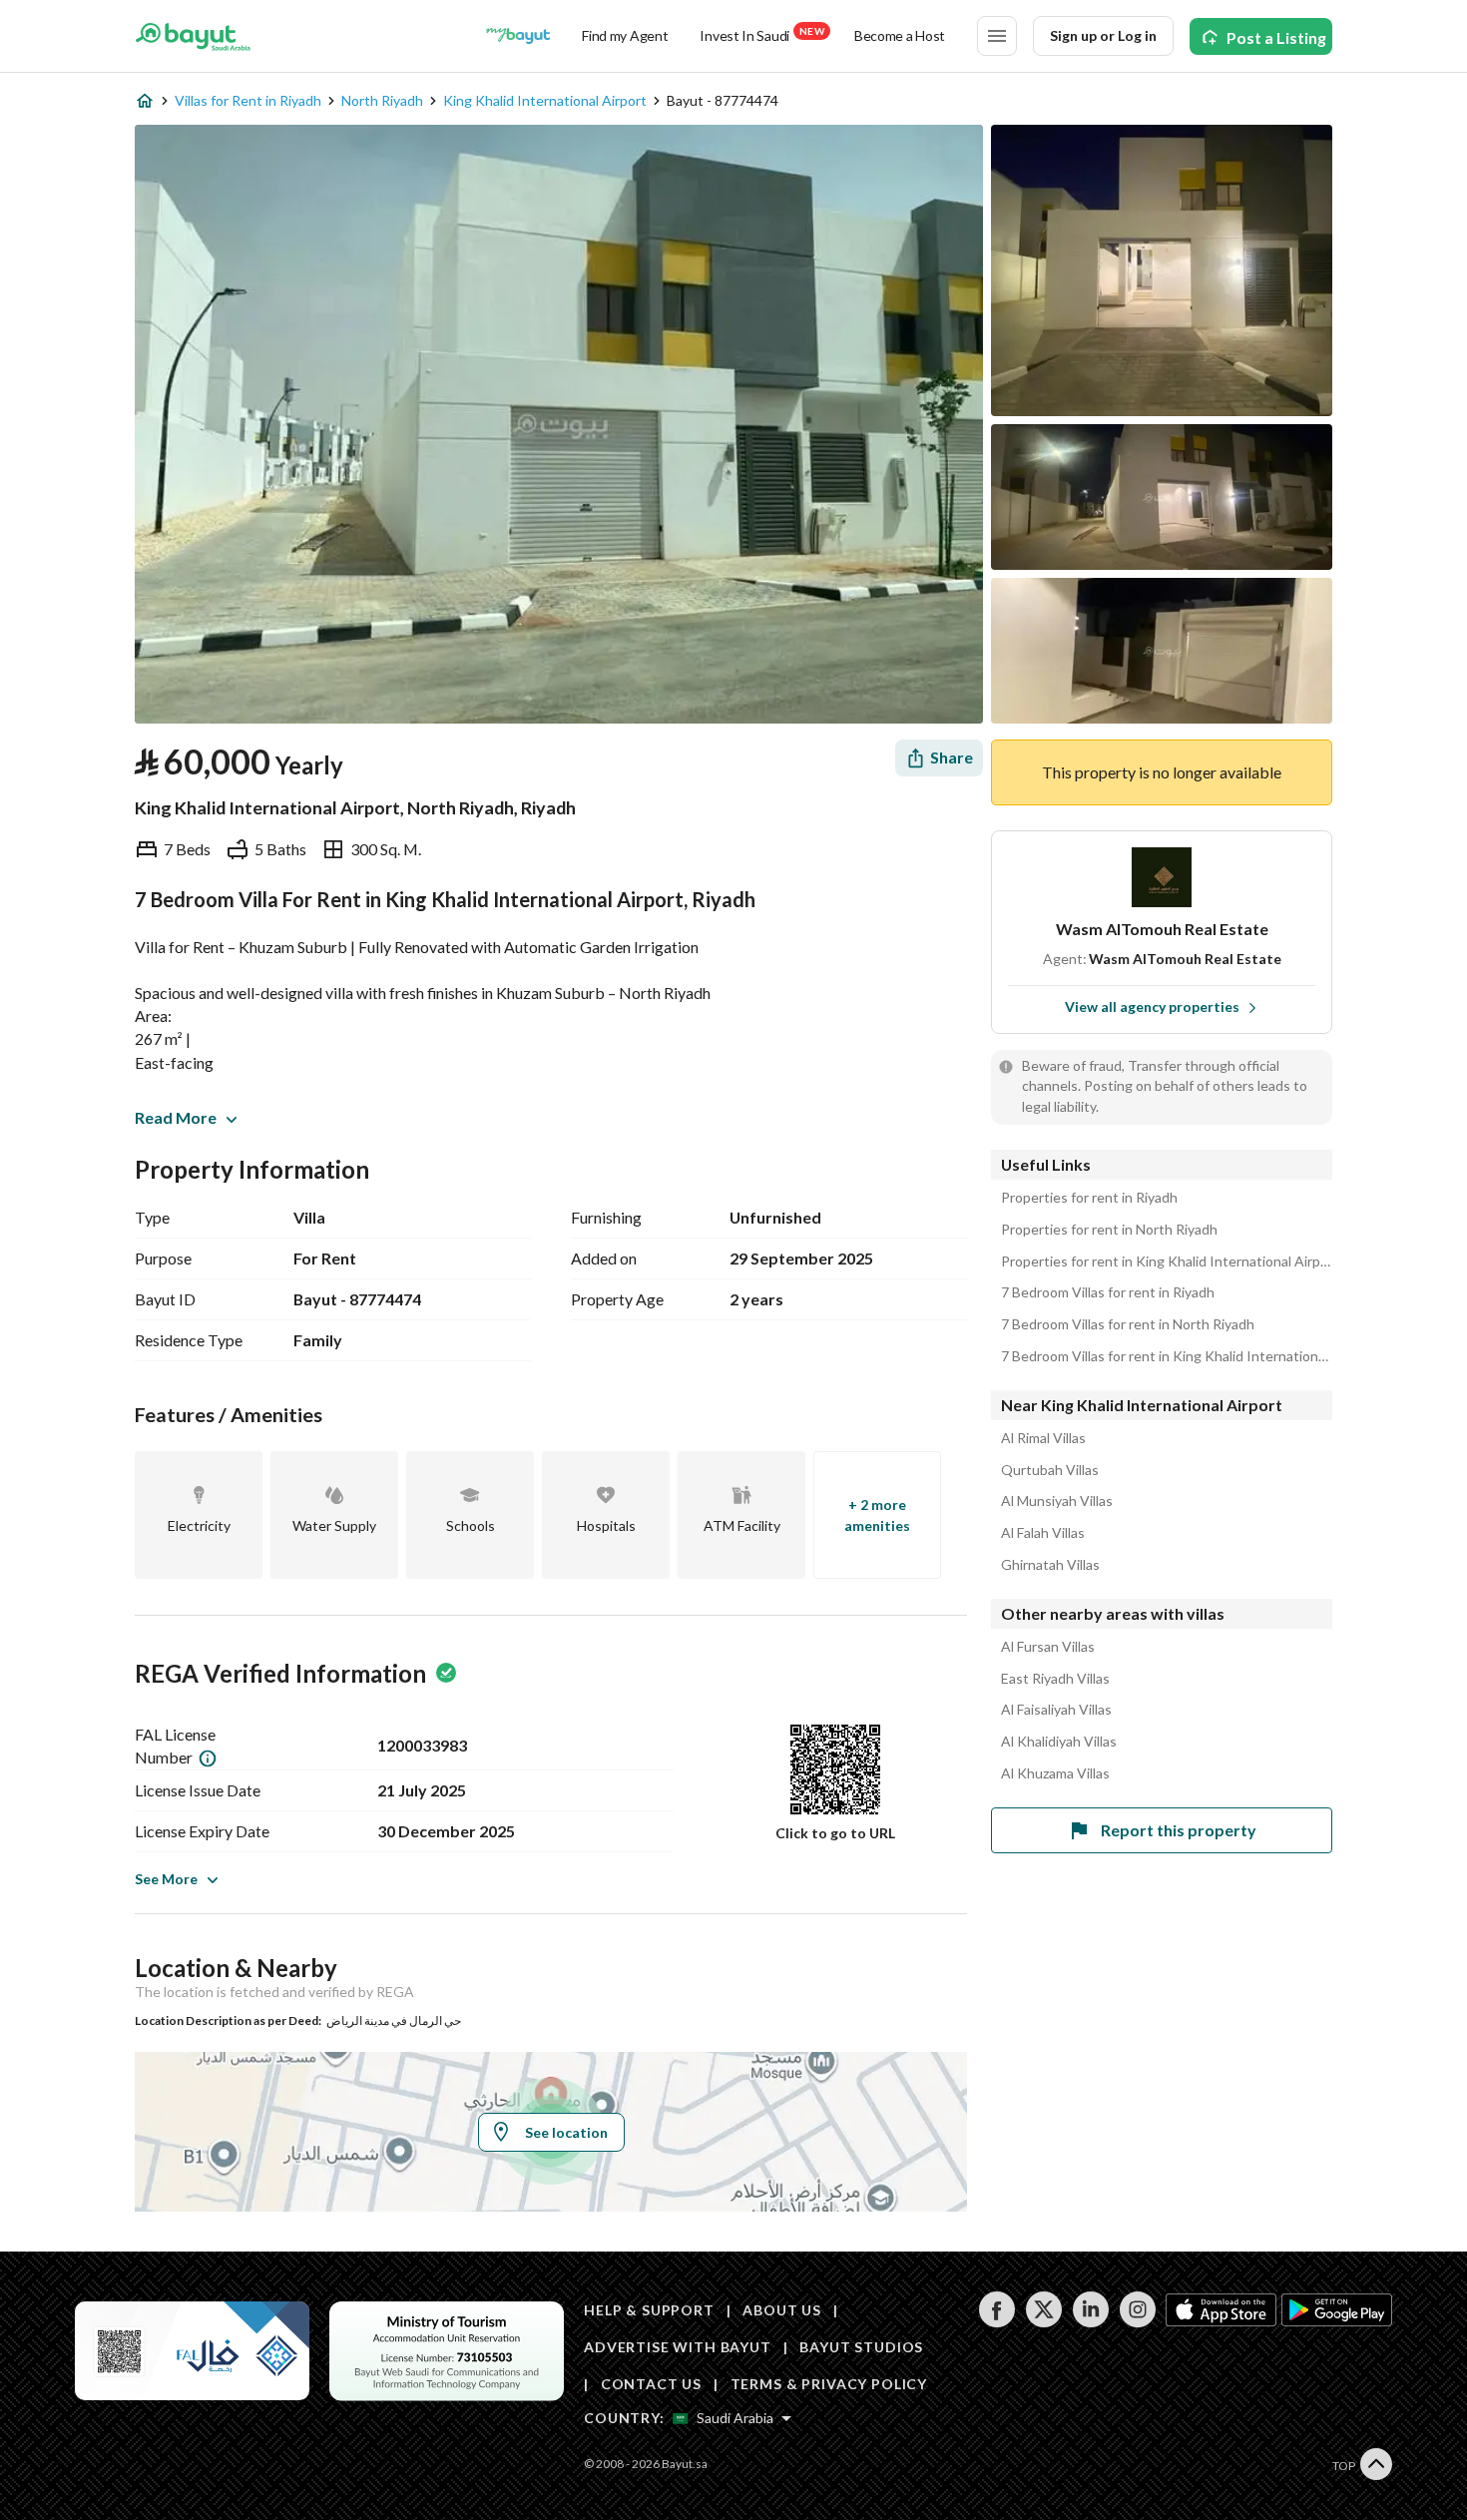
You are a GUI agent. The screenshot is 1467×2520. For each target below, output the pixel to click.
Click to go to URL (835, 1833)
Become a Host (900, 35)
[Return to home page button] (193, 36)
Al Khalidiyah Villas (1059, 1742)
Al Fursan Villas (1048, 1647)
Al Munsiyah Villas (1057, 1501)
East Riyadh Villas (1055, 1679)
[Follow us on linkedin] (1090, 2322)
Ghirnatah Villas (1050, 1565)
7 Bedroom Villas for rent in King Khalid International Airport (1167, 1356)
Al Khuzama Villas (1055, 1773)
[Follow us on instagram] (1137, 2322)
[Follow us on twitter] (1043, 2322)
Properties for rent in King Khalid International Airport (1167, 1261)
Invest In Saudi (761, 34)
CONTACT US (651, 2384)
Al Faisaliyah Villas (1056, 1710)
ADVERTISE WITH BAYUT (678, 2347)
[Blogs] (518, 36)
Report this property (1179, 1830)
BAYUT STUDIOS (861, 2347)
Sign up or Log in (1103, 35)
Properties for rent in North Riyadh (1109, 1230)
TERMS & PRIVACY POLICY (829, 2384)
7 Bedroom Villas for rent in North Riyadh (1128, 1324)
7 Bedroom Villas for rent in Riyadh (1108, 1292)
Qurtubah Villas (1050, 1470)
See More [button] (166, 1879)
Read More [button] (176, 1117)
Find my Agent (625, 35)
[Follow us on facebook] (996, 2322)
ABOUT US (782, 2310)
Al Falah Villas (1043, 1533)
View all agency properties (1152, 1007)
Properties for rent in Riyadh (1089, 1198)
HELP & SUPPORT (649, 2310)
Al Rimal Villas (1043, 1438)
